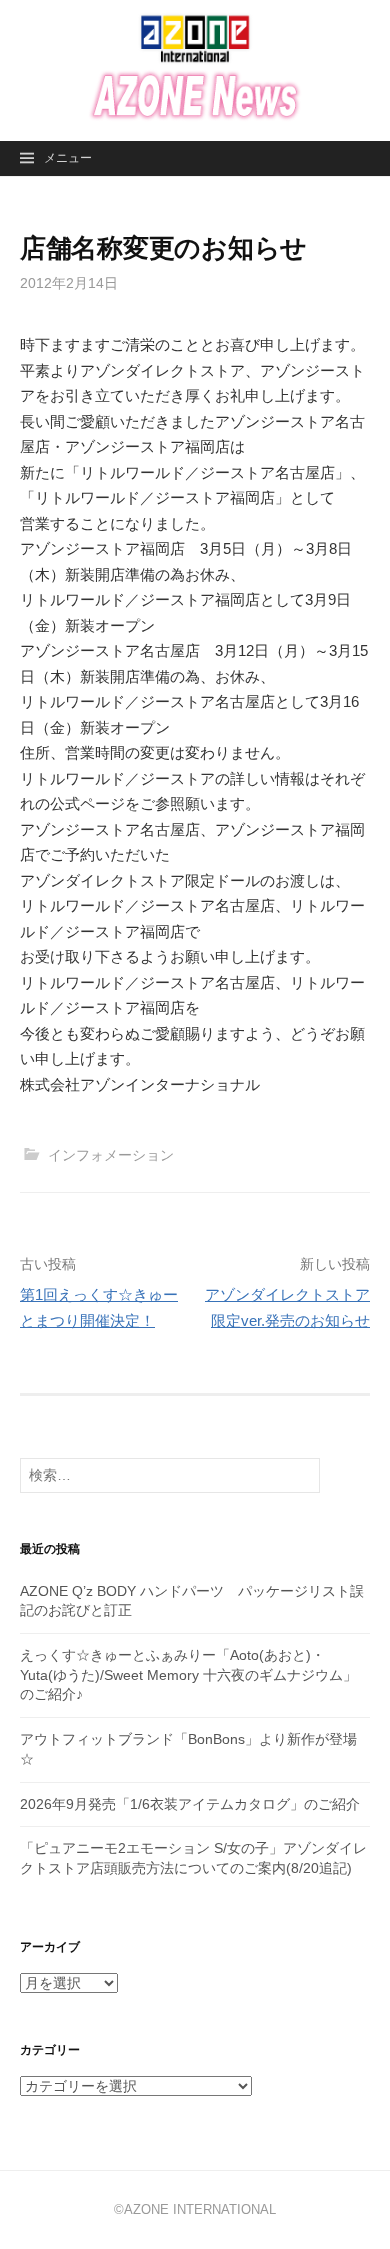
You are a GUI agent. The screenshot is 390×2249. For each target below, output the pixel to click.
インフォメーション (111, 1155)
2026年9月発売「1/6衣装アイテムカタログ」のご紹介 (190, 1804)
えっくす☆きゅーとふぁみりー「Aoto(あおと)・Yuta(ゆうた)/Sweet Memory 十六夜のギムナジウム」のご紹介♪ (188, 1674)
